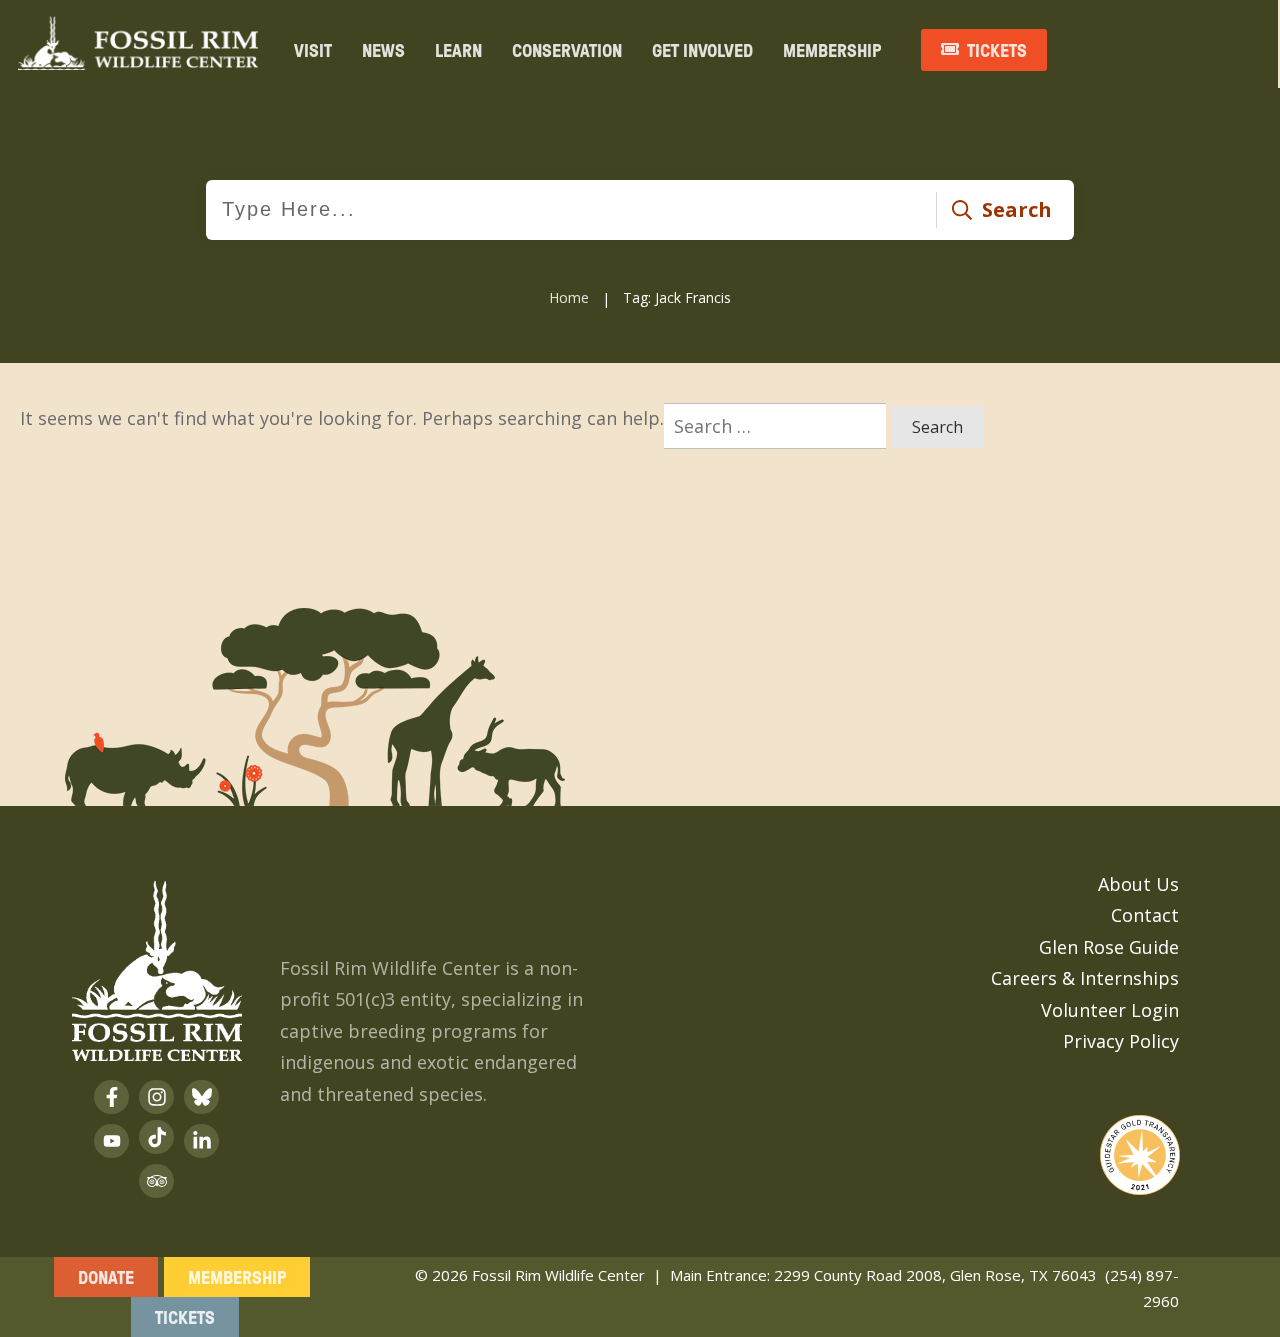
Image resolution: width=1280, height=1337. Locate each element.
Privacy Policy (1121, 1041)
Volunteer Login (1110, 1010)
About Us (1138, 884)
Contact (1145, 915)
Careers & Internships (1085, 978)
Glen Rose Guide (1109, 947)
